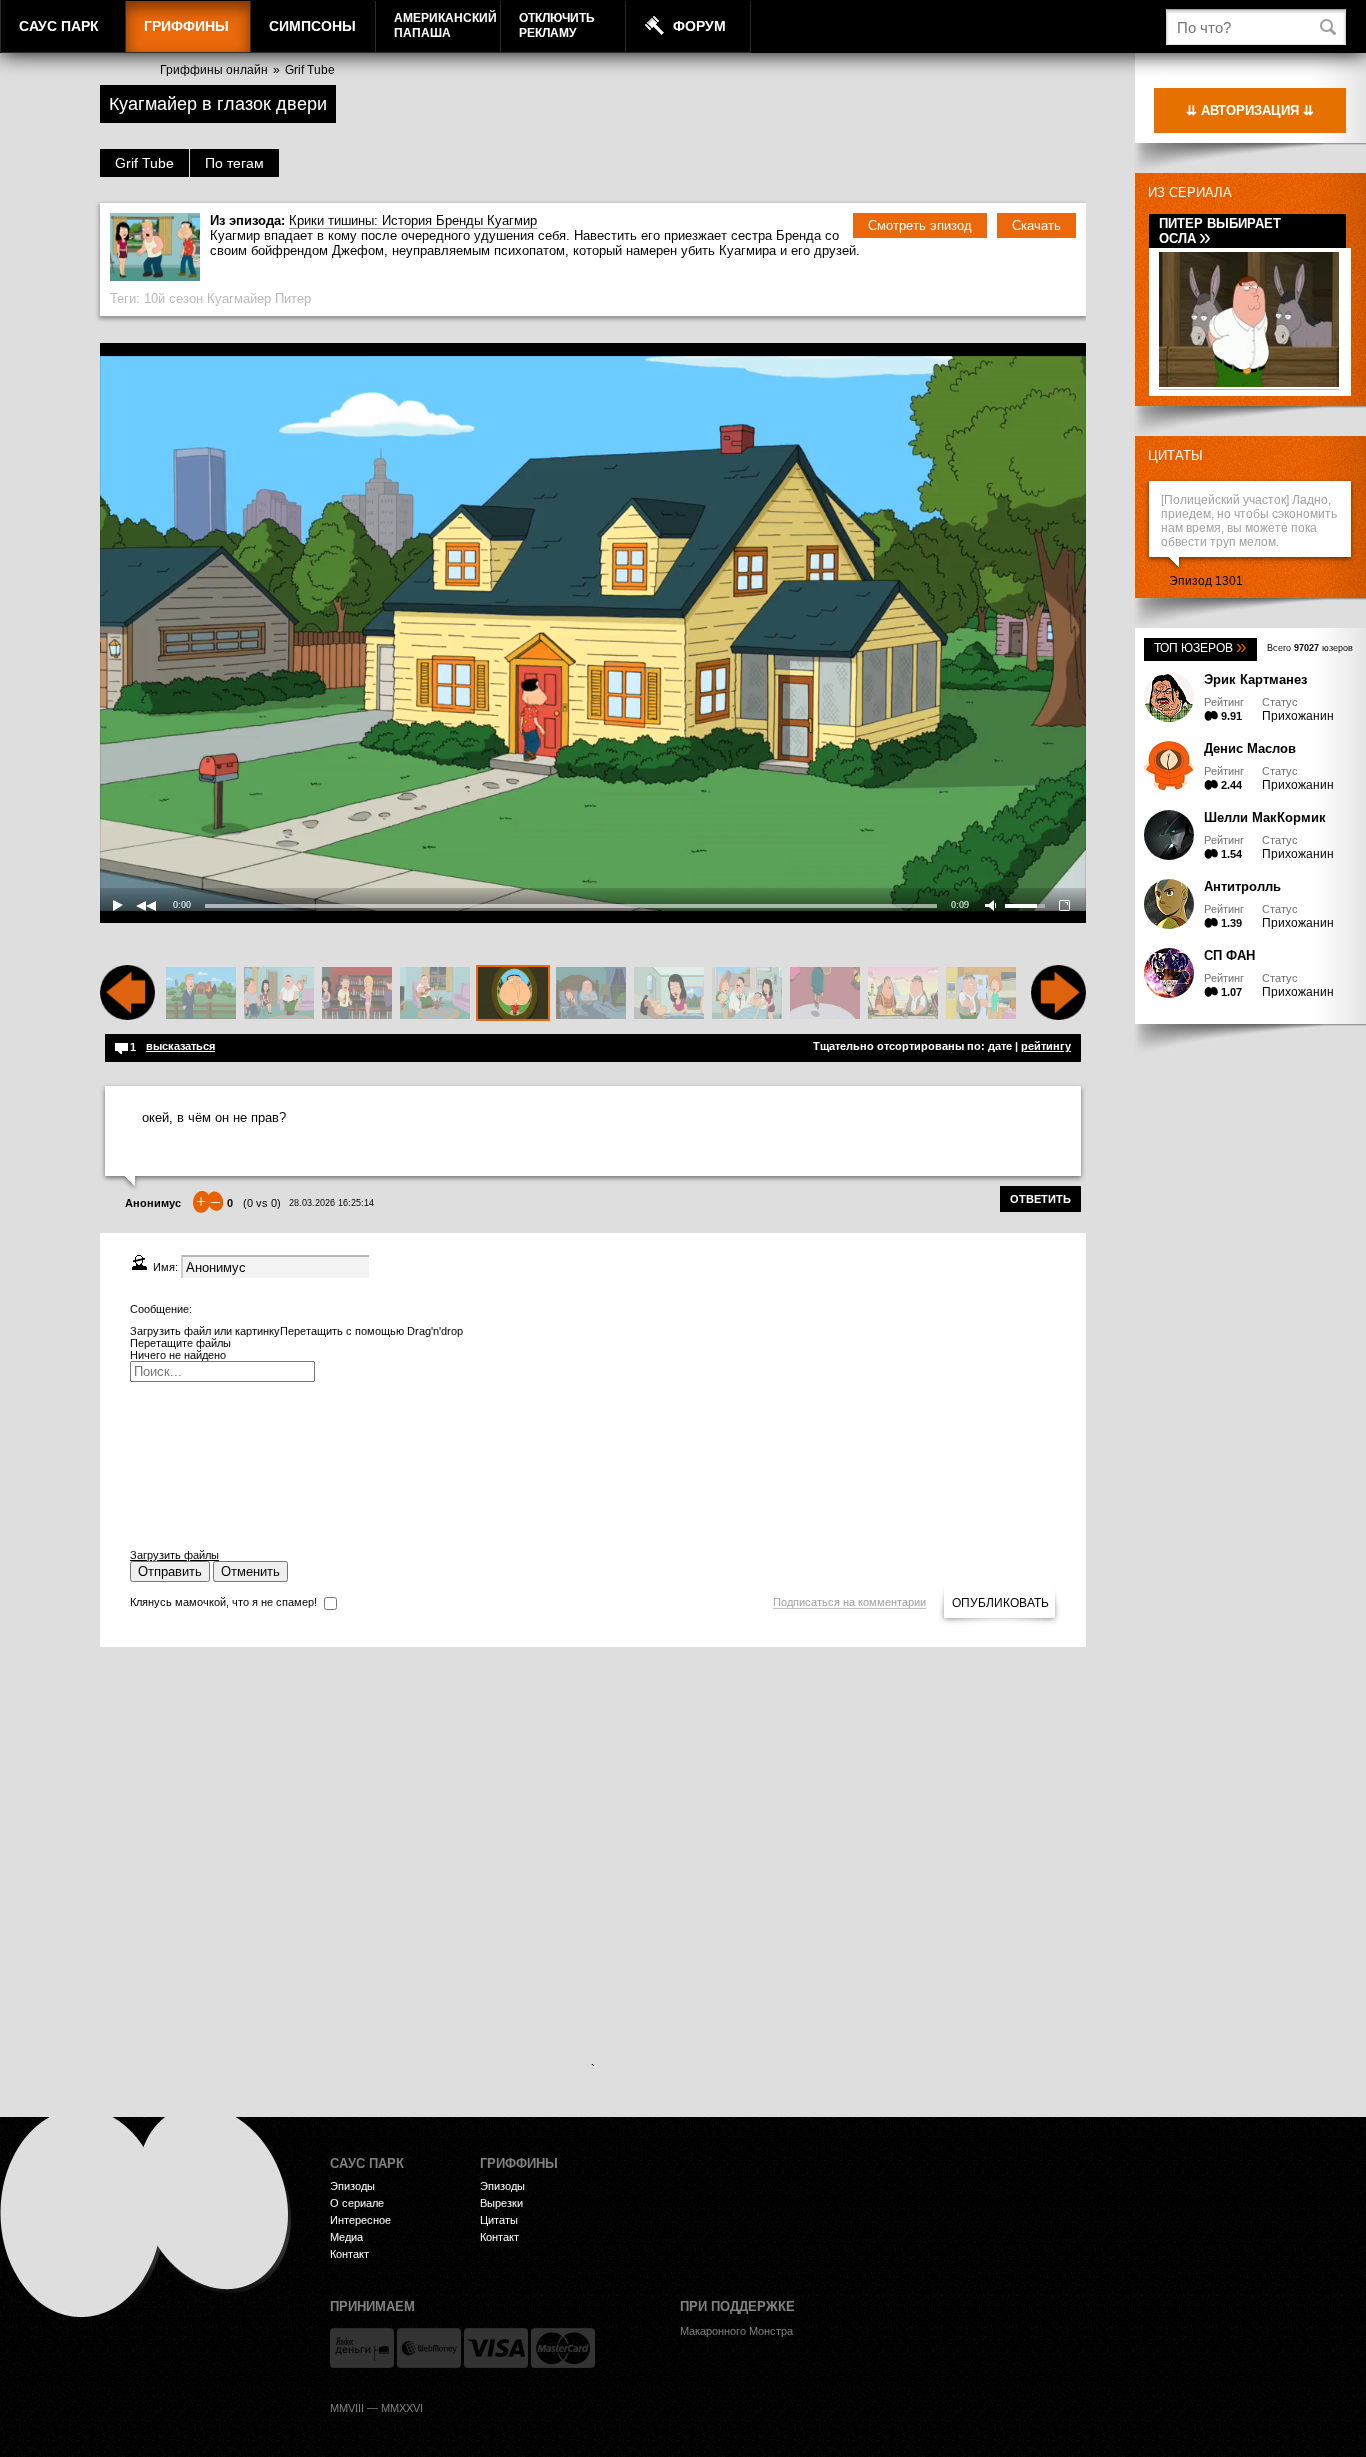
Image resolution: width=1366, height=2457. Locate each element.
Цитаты (1175, 455)
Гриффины (186, 26)
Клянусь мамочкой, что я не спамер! (223, 1602)
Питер (293, 298)
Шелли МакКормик (1265, 817)
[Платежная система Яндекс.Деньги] (362, 2348)
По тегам (234, 163)
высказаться (180, 1046)
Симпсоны (312, 26)
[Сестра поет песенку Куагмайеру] (669, 994)
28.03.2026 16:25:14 (331, 1203)
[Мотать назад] (127, 1016)
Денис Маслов (1250, 748)
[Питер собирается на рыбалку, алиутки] (981, 994)
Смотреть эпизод (920, 225)
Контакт (349, 2254)
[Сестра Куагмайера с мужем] (591, 994)
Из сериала (1190, 192)
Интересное (360, 2220)
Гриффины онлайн (214, 70)
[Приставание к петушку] (201, 994)
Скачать (1036, 225)
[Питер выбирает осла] (1249, 383)
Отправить (170, 1571)
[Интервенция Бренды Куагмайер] (279, 994)
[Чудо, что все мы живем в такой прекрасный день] (747, 994)
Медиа (346, 2237)
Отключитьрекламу (557, 25)
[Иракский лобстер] (435, 994)
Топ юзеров (1200, 648)
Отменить (250, 1571)
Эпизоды (352, 2186)
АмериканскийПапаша (445, 25)
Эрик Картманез (1255, 679)
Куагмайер (239, 298)
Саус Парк (59, 26)
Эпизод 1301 (1206, 581)
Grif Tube (310, 70)
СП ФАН (1229, 955)
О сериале (357, 2203)
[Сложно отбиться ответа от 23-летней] (357, 994)
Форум (699, 26)
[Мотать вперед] (1058, 1016)
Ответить (1040, 1199)
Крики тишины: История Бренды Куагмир (413, 220)
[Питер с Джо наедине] (903, 994)
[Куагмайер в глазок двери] (513, 994)
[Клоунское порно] (825, 994)
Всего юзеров (1310, 648)
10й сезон (173, 298)
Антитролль (1242, 886)
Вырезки (501, 2203)
